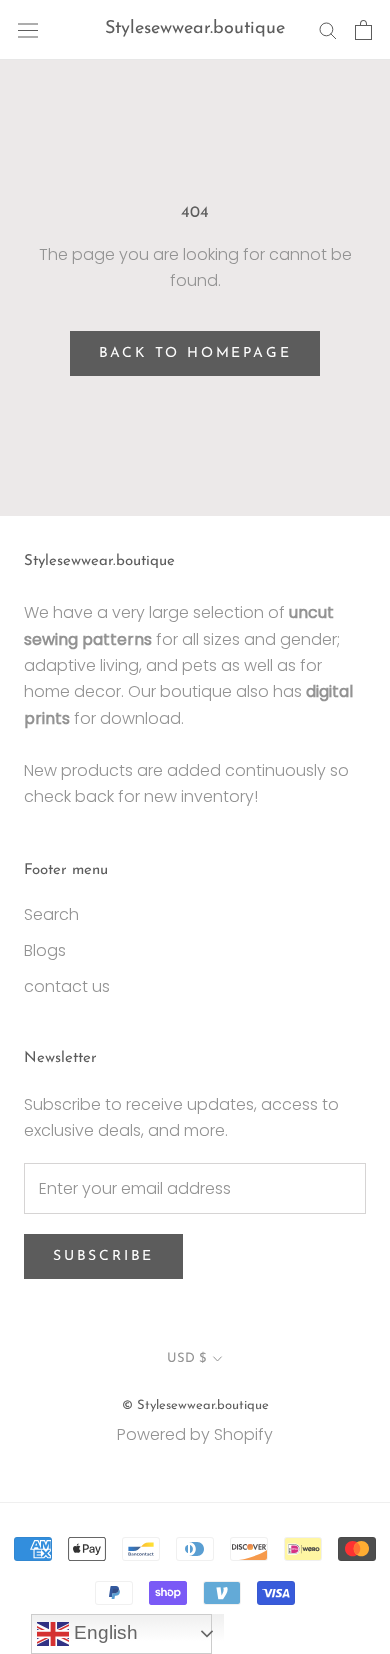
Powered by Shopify (195, 1434)
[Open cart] (363, 30)
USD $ (186, 1358)
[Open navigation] (28, 30)
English (103, 1632)
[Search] (328, 29)
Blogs (45, 950)
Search (51, 914)
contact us (67, 986)
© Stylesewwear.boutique (195, 1405)
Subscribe (103, 1256)
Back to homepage (195, 353)
